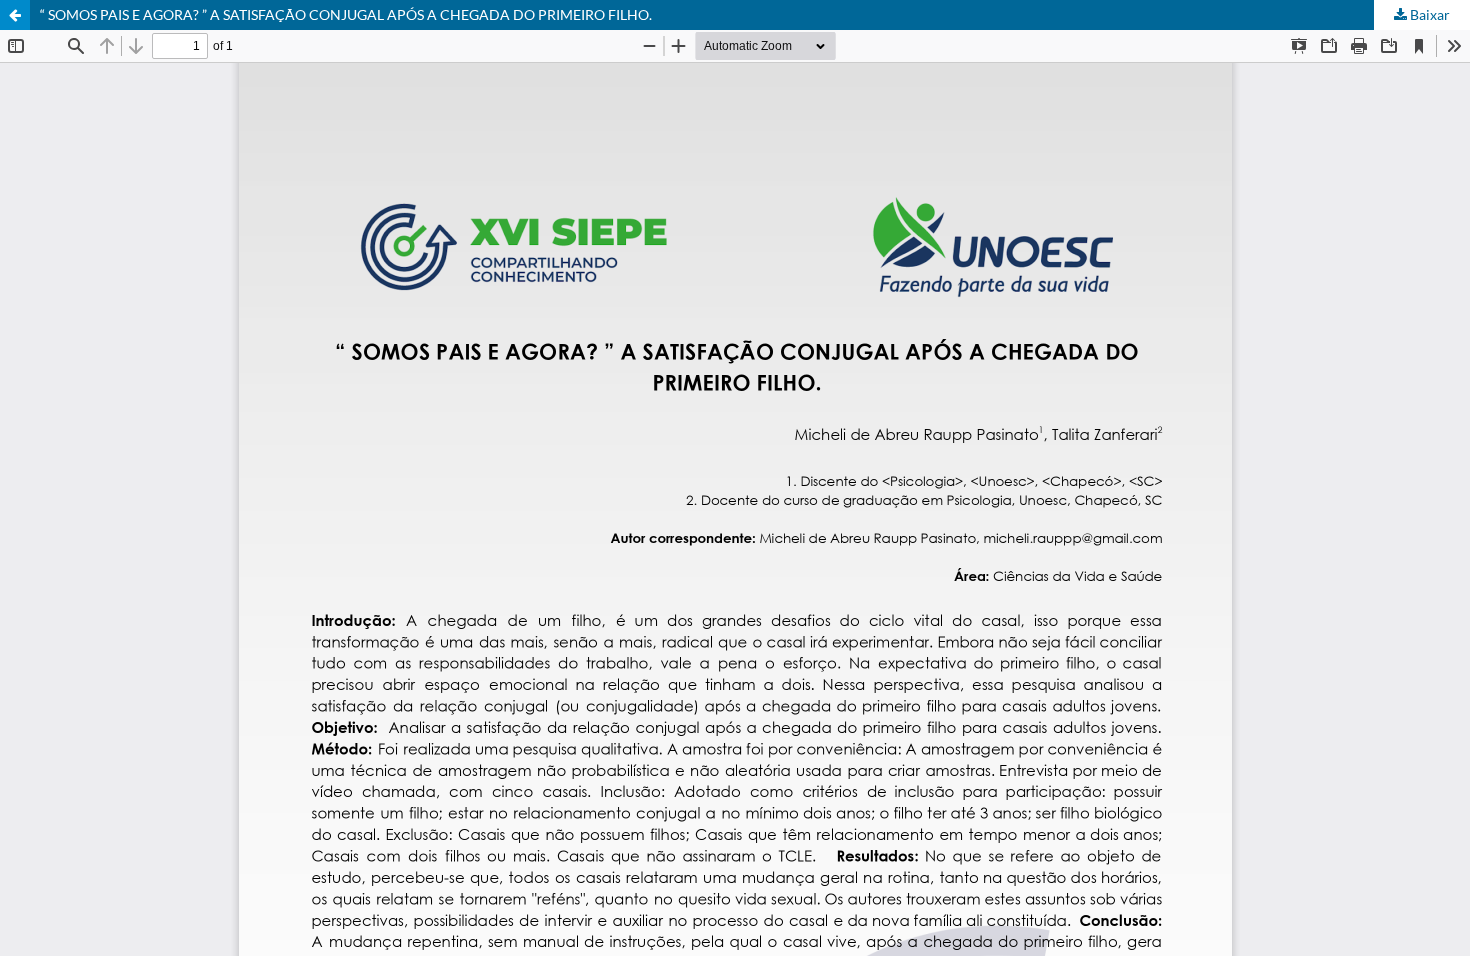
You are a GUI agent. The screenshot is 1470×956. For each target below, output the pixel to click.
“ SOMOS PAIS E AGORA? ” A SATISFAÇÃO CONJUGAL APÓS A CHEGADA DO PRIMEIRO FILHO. (346, 14)
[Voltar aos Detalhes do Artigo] (15, 15)
